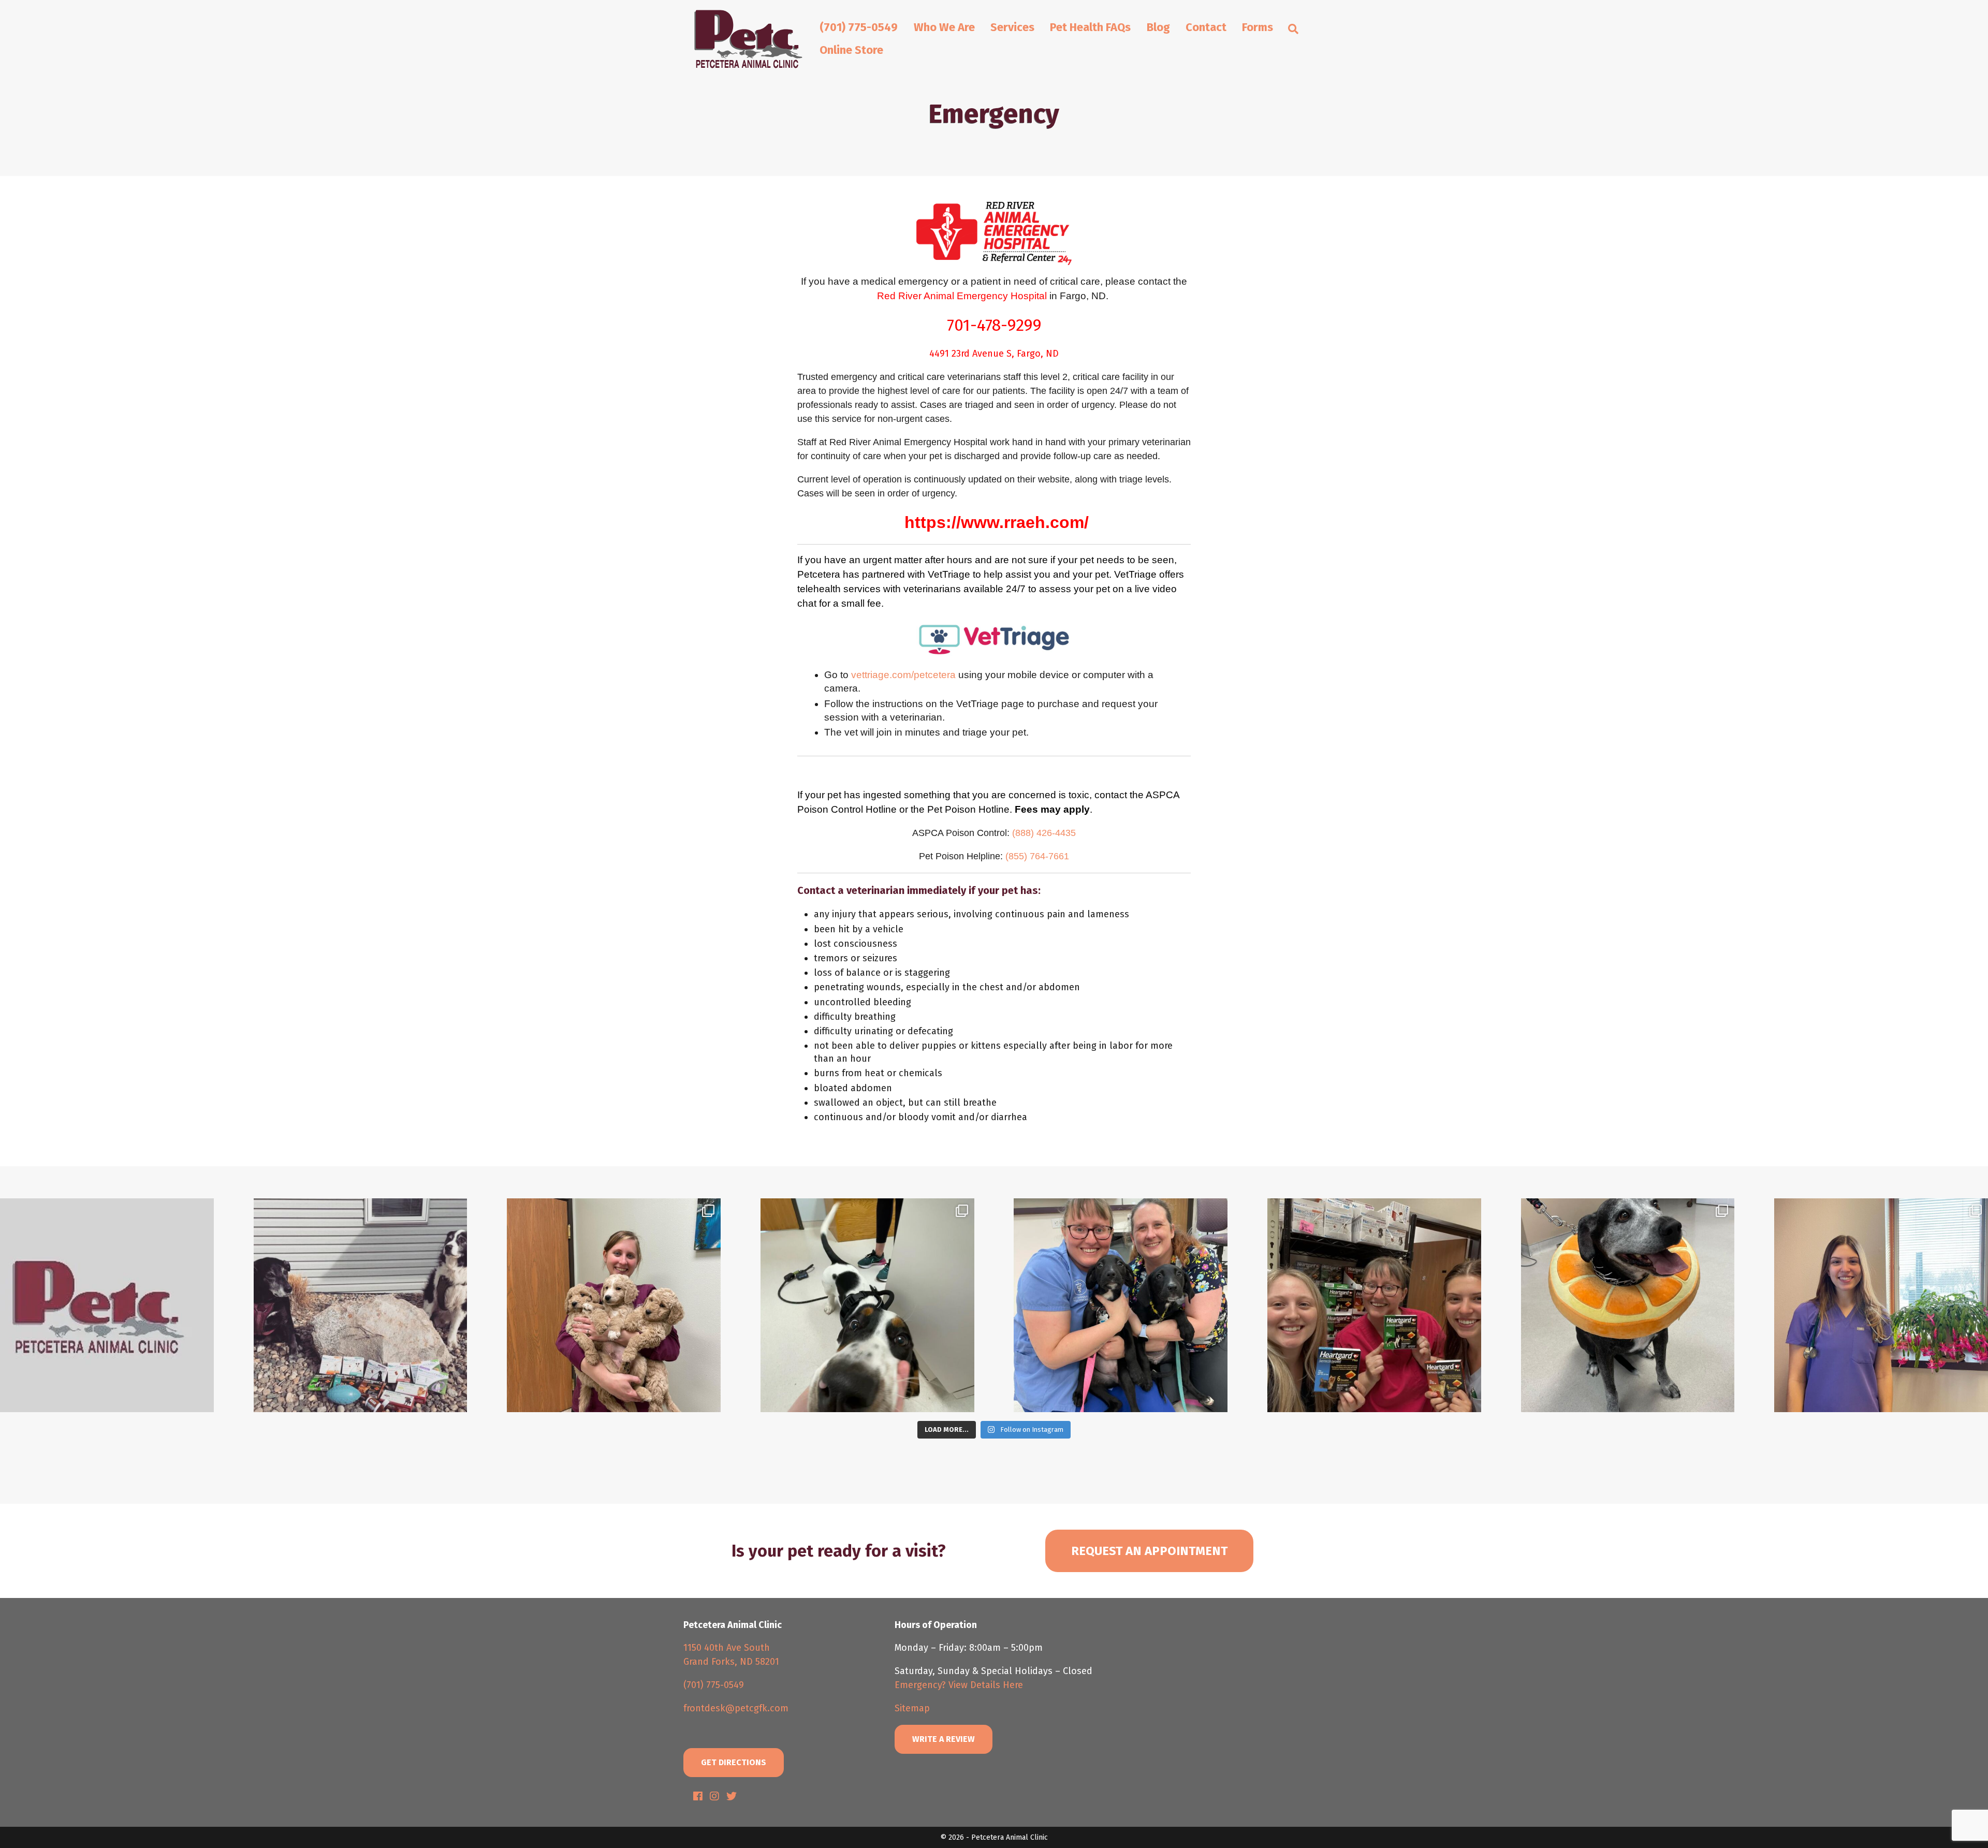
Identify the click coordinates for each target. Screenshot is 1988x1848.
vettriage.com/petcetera (903, 675)
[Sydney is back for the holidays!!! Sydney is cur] (1881, 1305)
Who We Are (944, 27)
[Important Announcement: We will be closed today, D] (107, 1305)
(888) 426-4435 (1044, 833)
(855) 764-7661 (1037, 856)
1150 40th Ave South (727, 1648)
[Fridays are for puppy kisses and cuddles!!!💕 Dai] (1121, 1305)
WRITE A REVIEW (944, 1739)
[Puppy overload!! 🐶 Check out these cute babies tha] (614, 1305)
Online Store (851, 50)
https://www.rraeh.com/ (997, 522)
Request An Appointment (1149, 1551)
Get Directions (734, 1762)
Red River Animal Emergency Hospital (962, 296)
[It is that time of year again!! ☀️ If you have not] (361, 1305)
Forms (1258, 27)
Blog (1158, 27)
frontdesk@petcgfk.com (736, 1708)
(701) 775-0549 (859, 27)
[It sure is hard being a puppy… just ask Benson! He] (867, 1305)
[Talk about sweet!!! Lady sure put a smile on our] (1628, 1305)
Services (1012, 27)
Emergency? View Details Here (959, 1685)
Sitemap (912, 1708)
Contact (1206, 27)
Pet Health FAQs (1090, 27)
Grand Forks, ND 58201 (731, 1662)
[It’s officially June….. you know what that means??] (1374, 1305)
